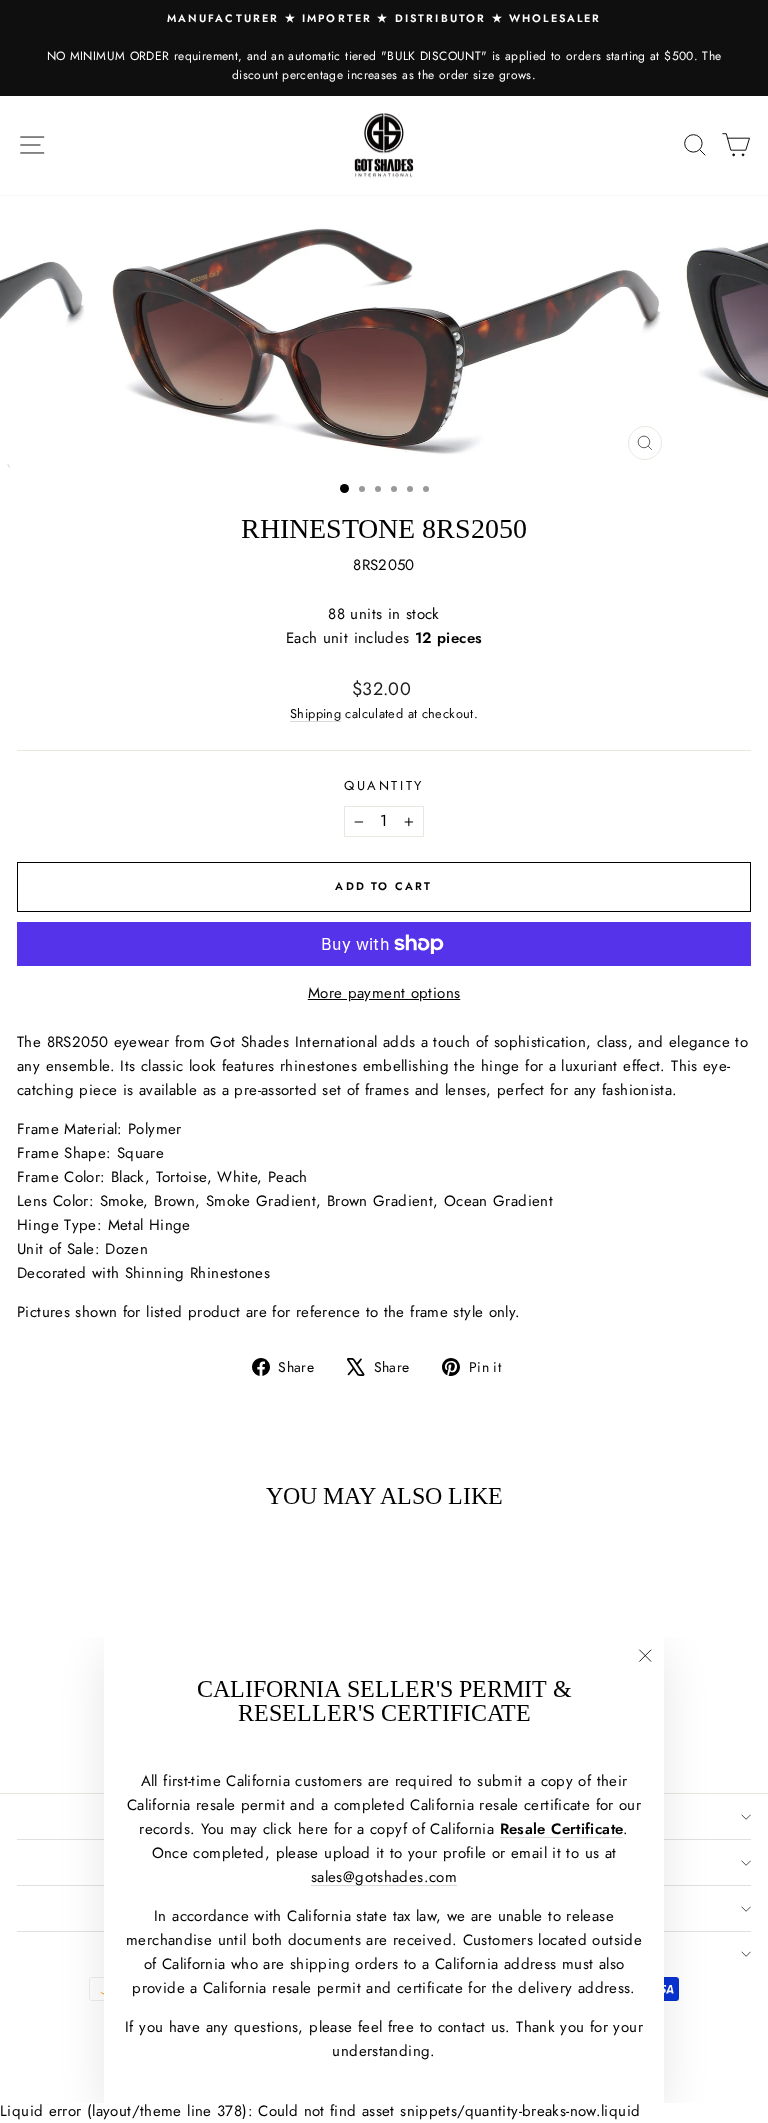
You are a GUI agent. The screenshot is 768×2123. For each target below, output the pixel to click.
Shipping (315, 713)
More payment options (384, 993)
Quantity (384, 785)
